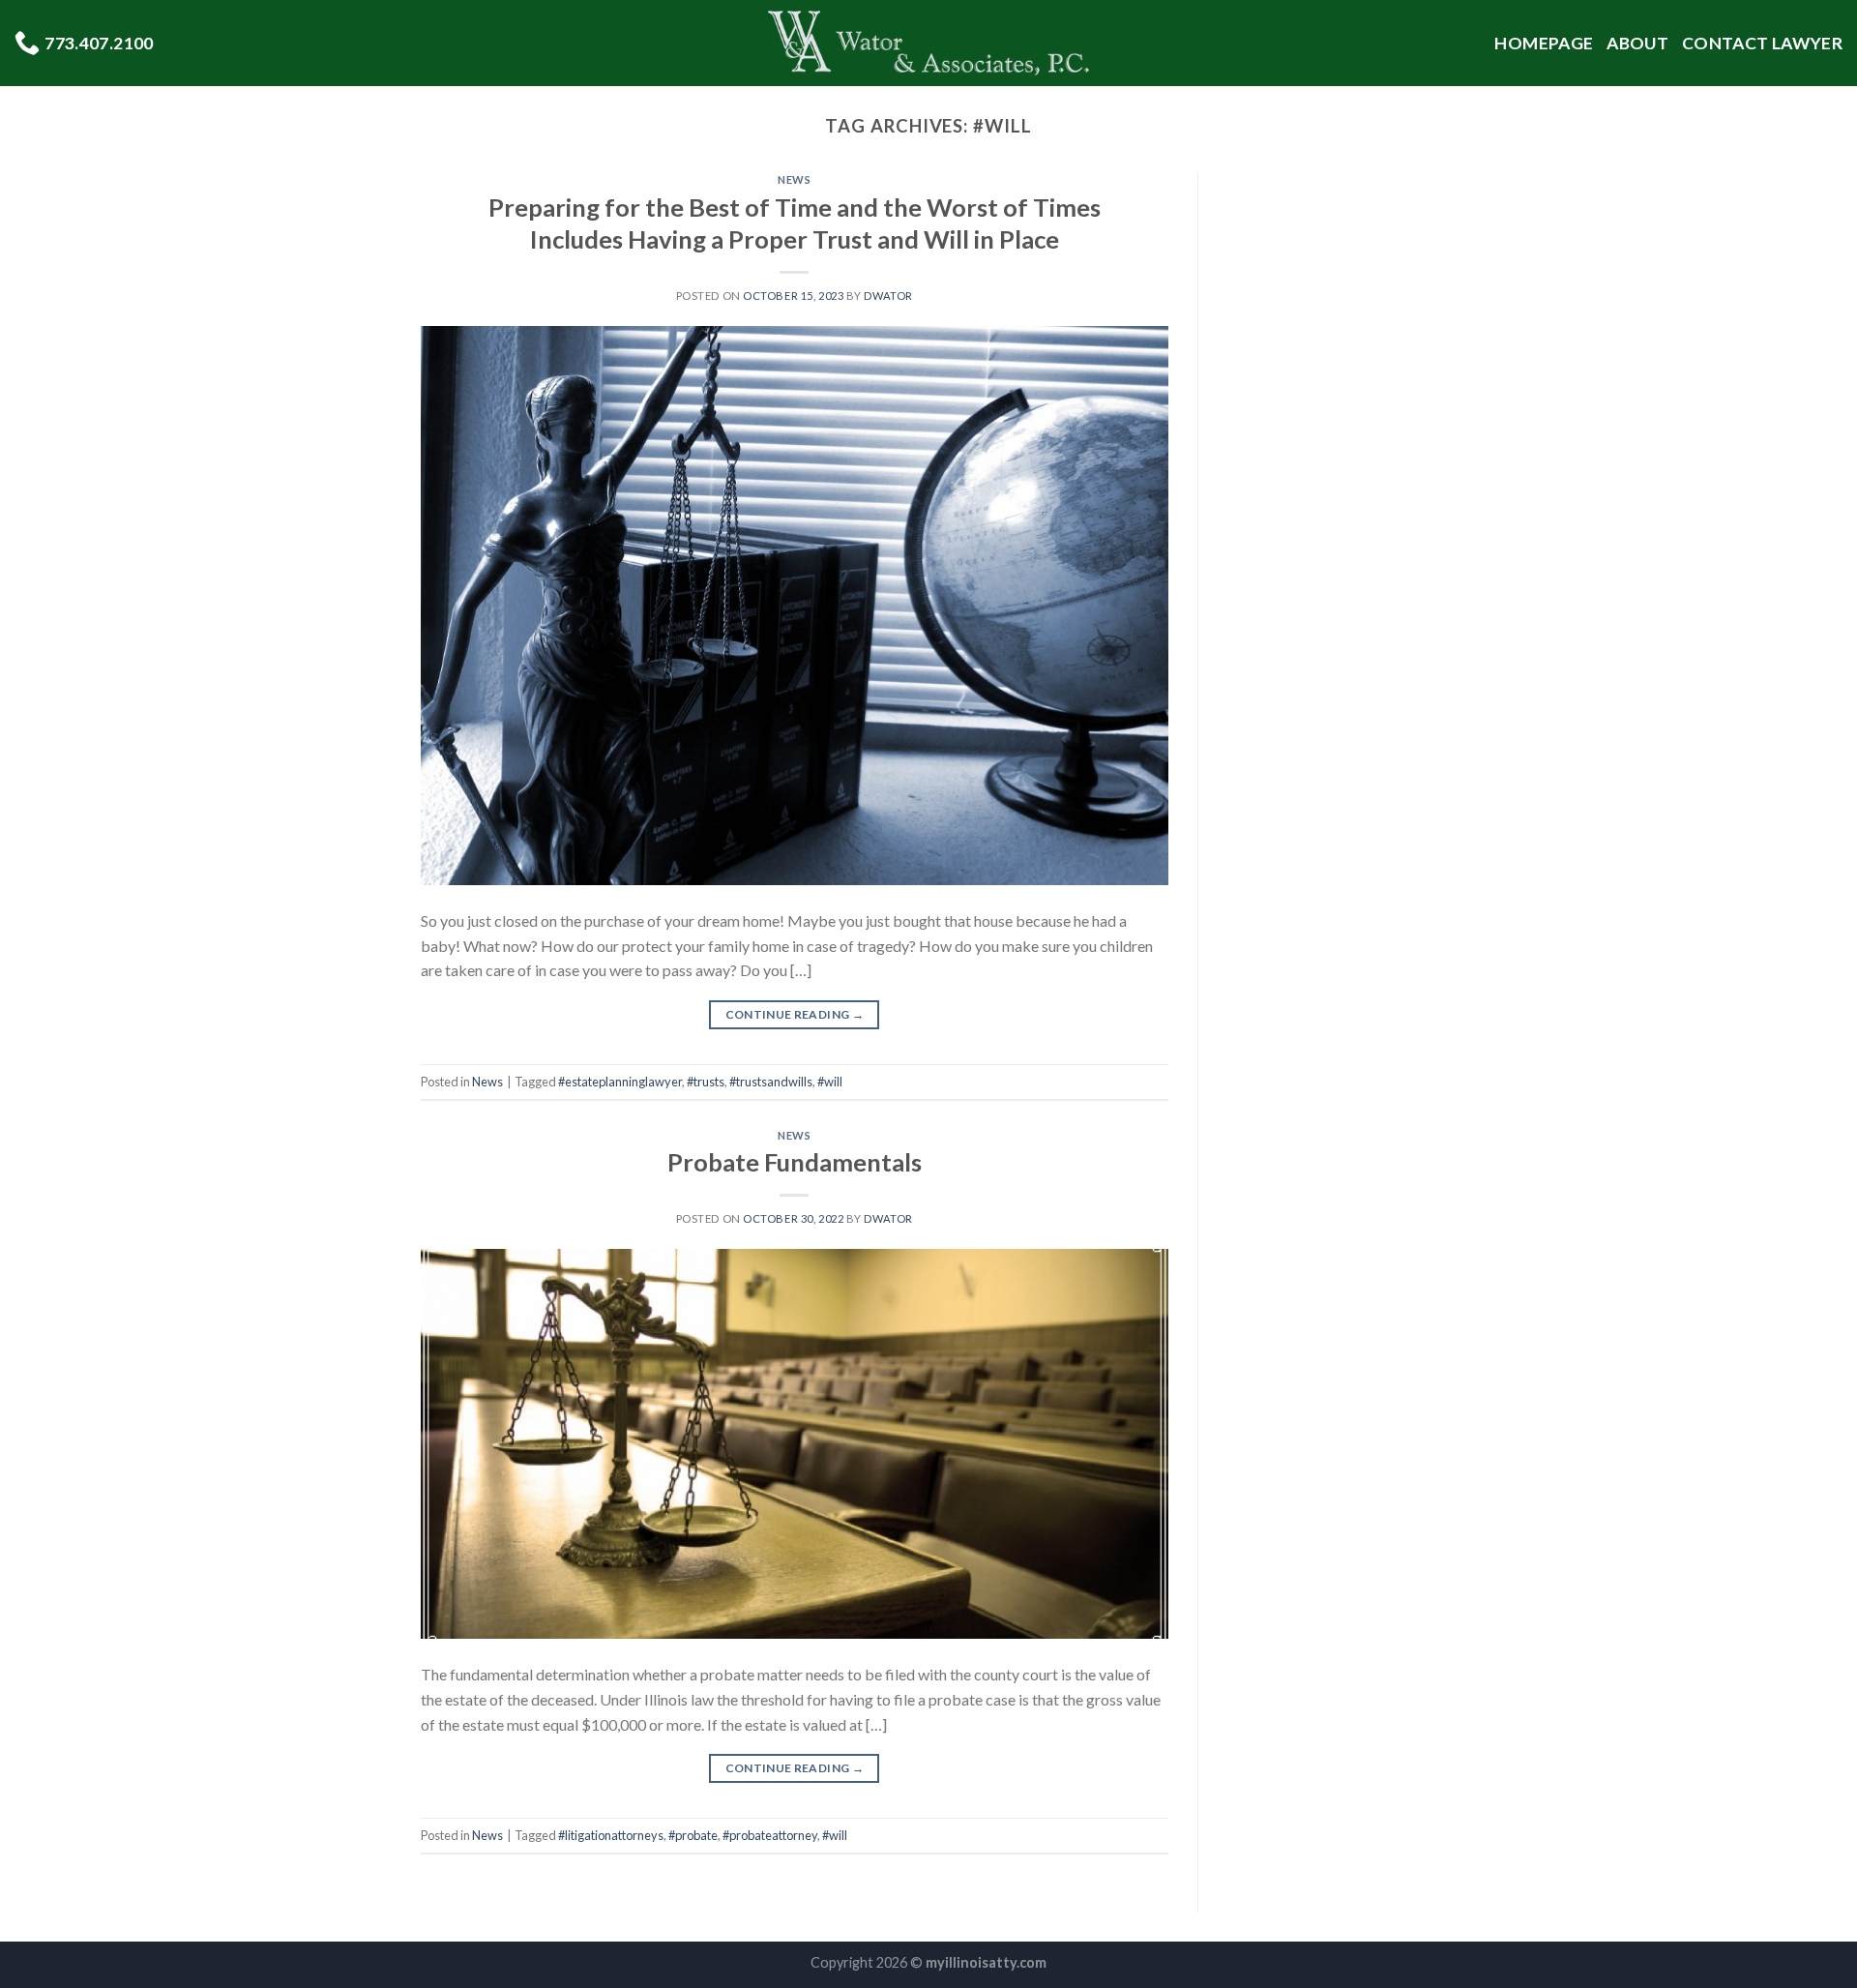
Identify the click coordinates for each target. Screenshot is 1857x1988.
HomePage (1544, 43)
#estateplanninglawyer (620, 1082)
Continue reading (795, 1014)
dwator (888, 296)
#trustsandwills (771, 1082)
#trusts (706, 1082)
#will (830, 1082)
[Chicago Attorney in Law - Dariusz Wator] (929, 43)
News (794, 179)
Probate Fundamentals (795, 1162)
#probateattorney (770, 1835)
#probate (693, 1835)
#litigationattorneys (611, 1835)
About (1637, 43)
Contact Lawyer (1762, 43)
